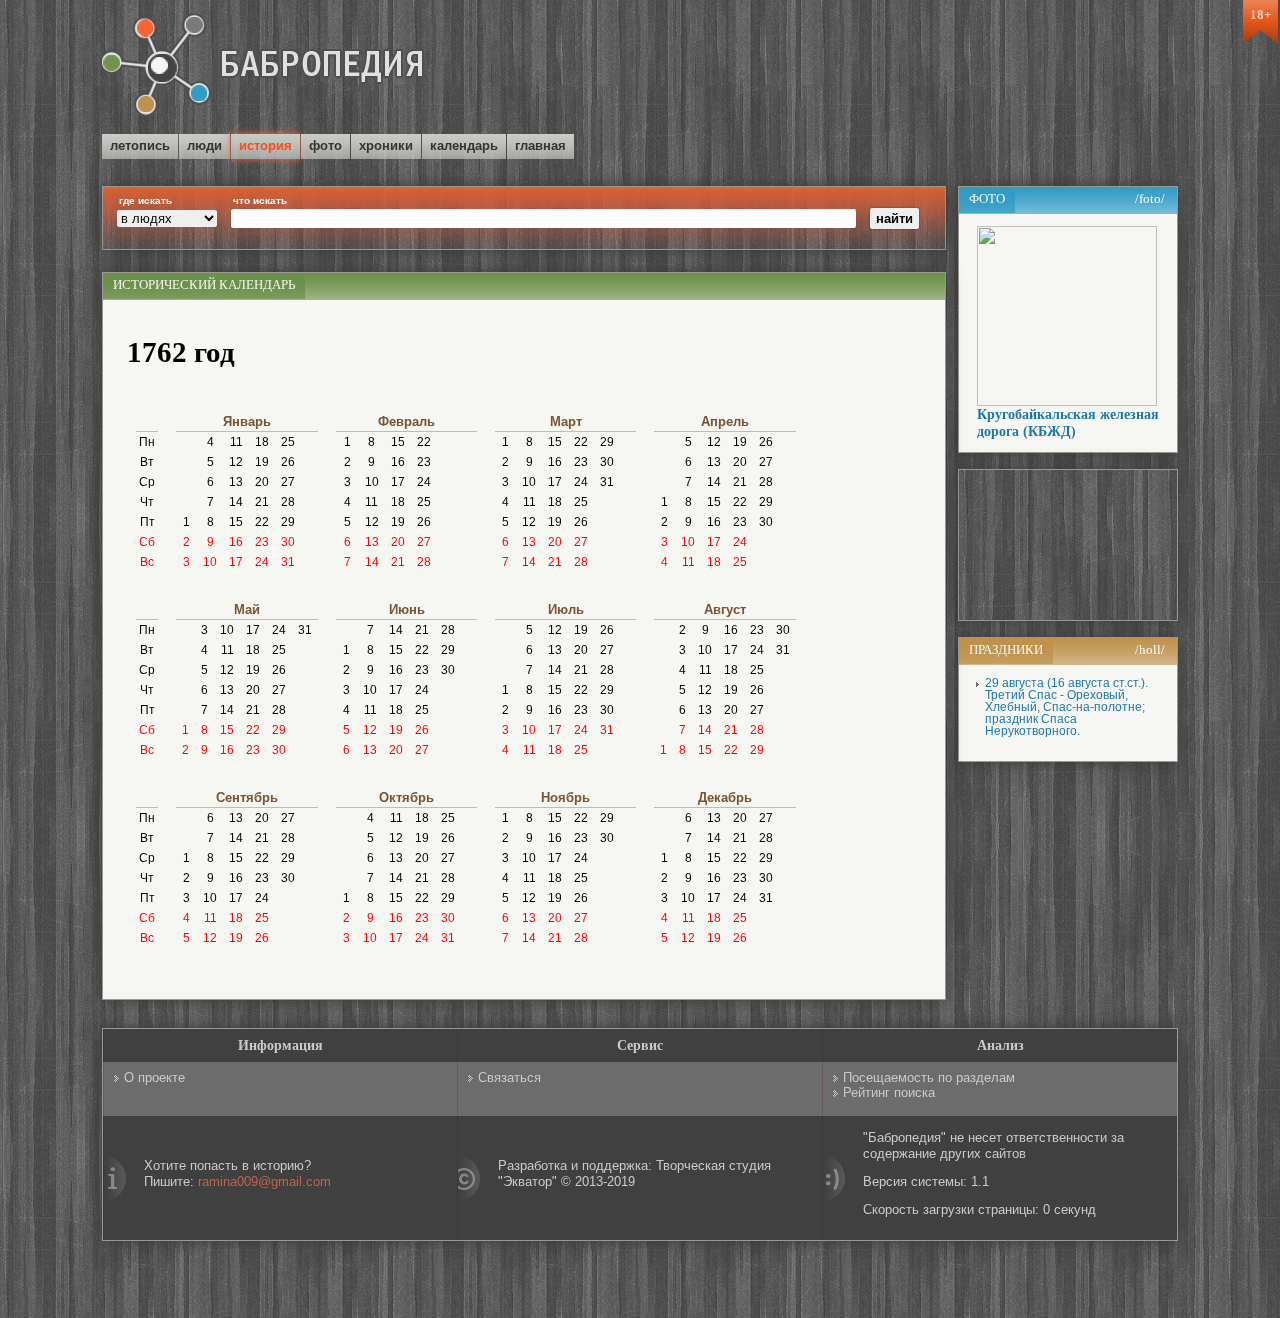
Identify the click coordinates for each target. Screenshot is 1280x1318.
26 (288, 462)
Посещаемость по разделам (929, 1077)
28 (288, 502)
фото (325, 145)
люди (204, 145)
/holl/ (1150, 649)
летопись (140, 145)
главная (540, 145)
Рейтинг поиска (889, 1092)
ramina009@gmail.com (264, 1181)
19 (262, 462)
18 (262, 442)
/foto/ (1150, 198)
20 (262, 482)
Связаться (509, 1077)
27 (288, 482)
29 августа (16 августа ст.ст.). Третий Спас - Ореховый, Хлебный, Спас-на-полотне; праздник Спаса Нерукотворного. (1066, 707)
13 (236, 482)
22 (262, 522)
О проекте (154, 1077)
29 (288, 522)
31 (288, 562)
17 (236, 562)
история (265, 145)
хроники (386, 145)
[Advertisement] (944, 69)
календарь (464, 145)
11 (236, 442)
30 (288, 542)
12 (236, 462)
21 (262, 502)
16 (236, 542)
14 (236, 502)
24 (262, 562)
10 (210, 562)
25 (288, 442)
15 (236, 522)
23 (262, 542)
